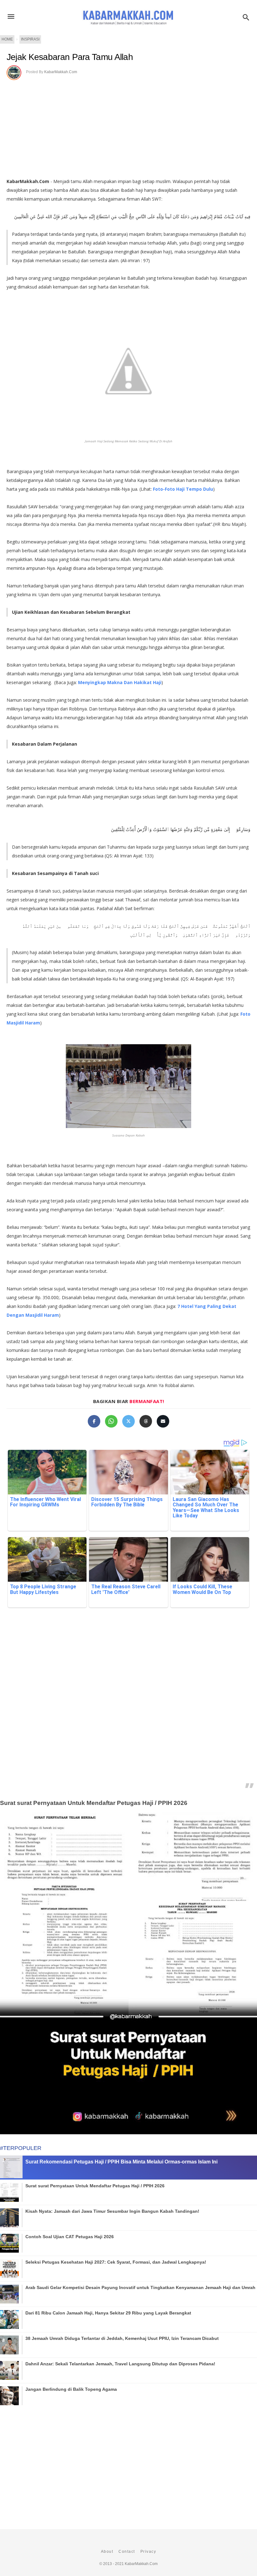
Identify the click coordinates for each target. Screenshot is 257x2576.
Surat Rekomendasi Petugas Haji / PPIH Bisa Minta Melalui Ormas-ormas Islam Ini (121, 2162)
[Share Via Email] (163, 1421)
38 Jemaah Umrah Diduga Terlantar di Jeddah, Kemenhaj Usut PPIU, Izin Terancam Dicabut (122, 2338)
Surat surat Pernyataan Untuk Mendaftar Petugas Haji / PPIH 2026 (94, 1803)
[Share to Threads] (146, 1421)
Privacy (148, 2552)
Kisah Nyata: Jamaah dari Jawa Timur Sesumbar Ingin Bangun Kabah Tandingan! (112, 2211)
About (107, 2552)
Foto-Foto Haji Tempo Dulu (183, 489)
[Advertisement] (128, 127)
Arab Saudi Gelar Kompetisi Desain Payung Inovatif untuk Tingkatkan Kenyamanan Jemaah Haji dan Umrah (140, 2287)
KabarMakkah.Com (61, 72)
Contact (127, 2552)
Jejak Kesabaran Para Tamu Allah (70, 57)
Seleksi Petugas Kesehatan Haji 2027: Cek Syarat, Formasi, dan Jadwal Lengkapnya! (116, 2262)
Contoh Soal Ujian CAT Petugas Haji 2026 (70, 2237)
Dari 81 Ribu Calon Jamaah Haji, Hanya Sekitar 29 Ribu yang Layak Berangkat (108, 2313)
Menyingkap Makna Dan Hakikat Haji (120, 682)
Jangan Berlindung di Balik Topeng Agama (71, 2389)
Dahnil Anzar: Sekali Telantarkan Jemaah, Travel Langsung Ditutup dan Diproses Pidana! (120, 2364)
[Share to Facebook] (94, 1421)
